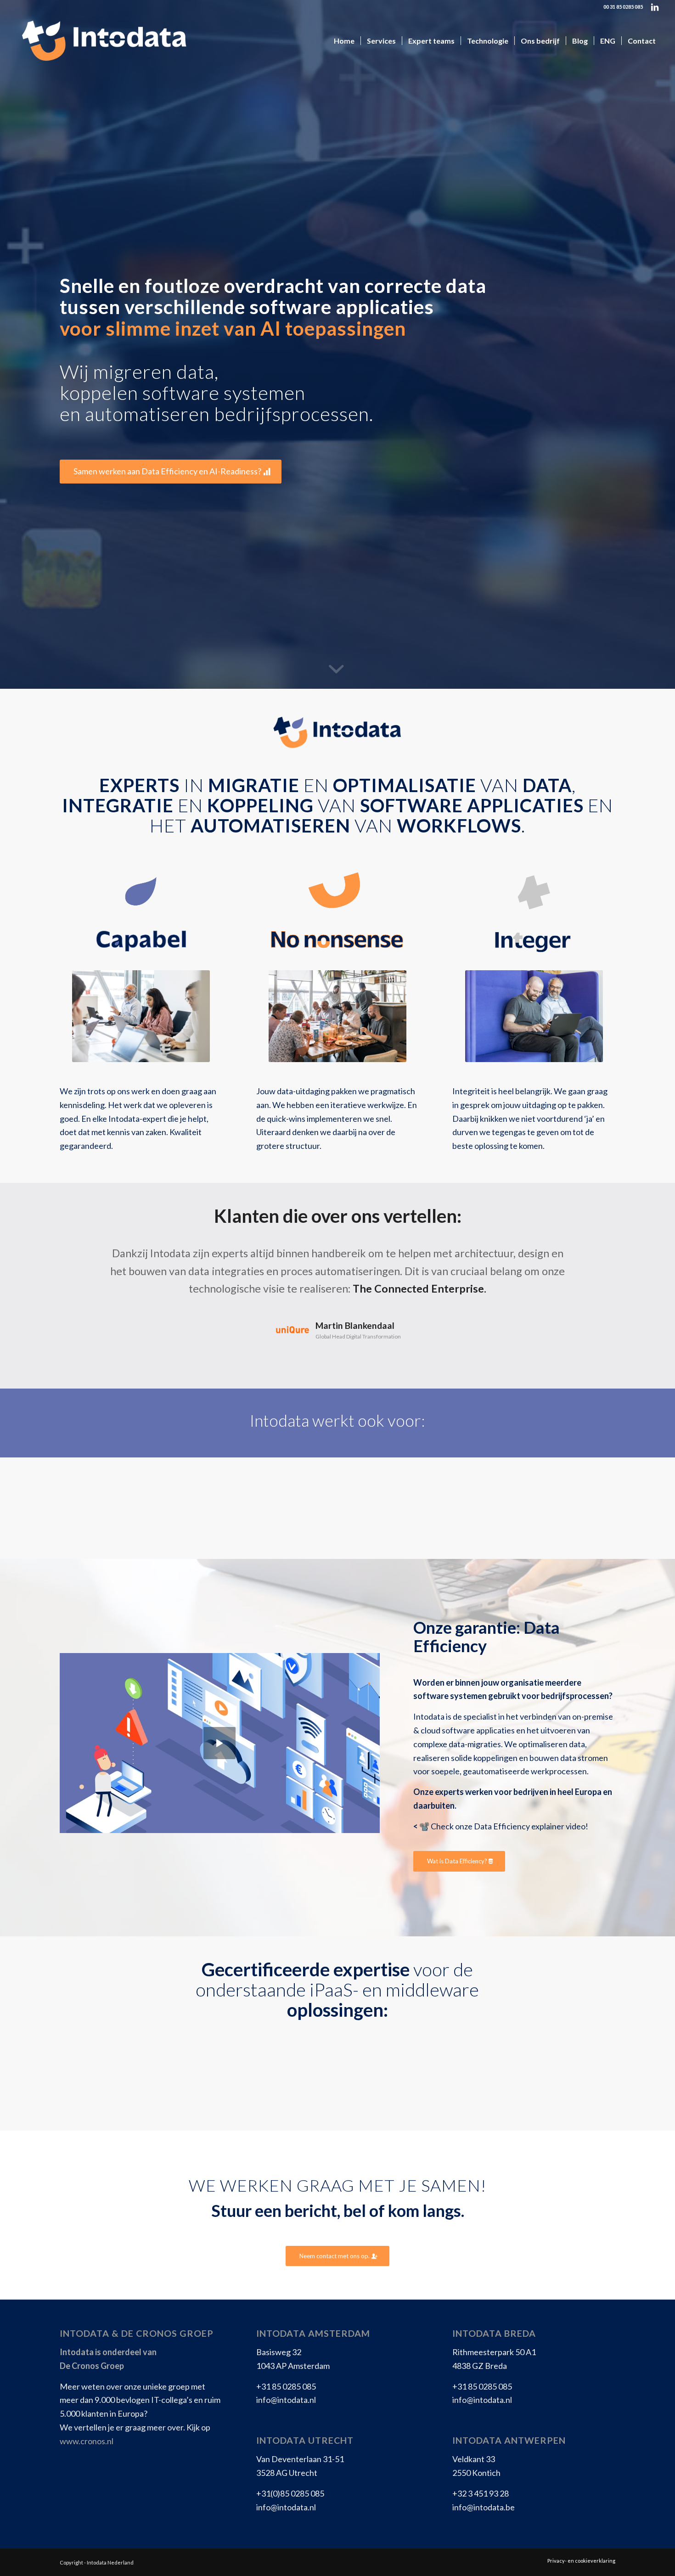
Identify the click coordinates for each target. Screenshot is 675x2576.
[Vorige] (80, 1258)
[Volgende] (595, 1258)
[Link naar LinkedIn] (655, 7)
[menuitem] (344, 41)
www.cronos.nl (87, 2441)
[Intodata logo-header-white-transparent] (103, 41)
